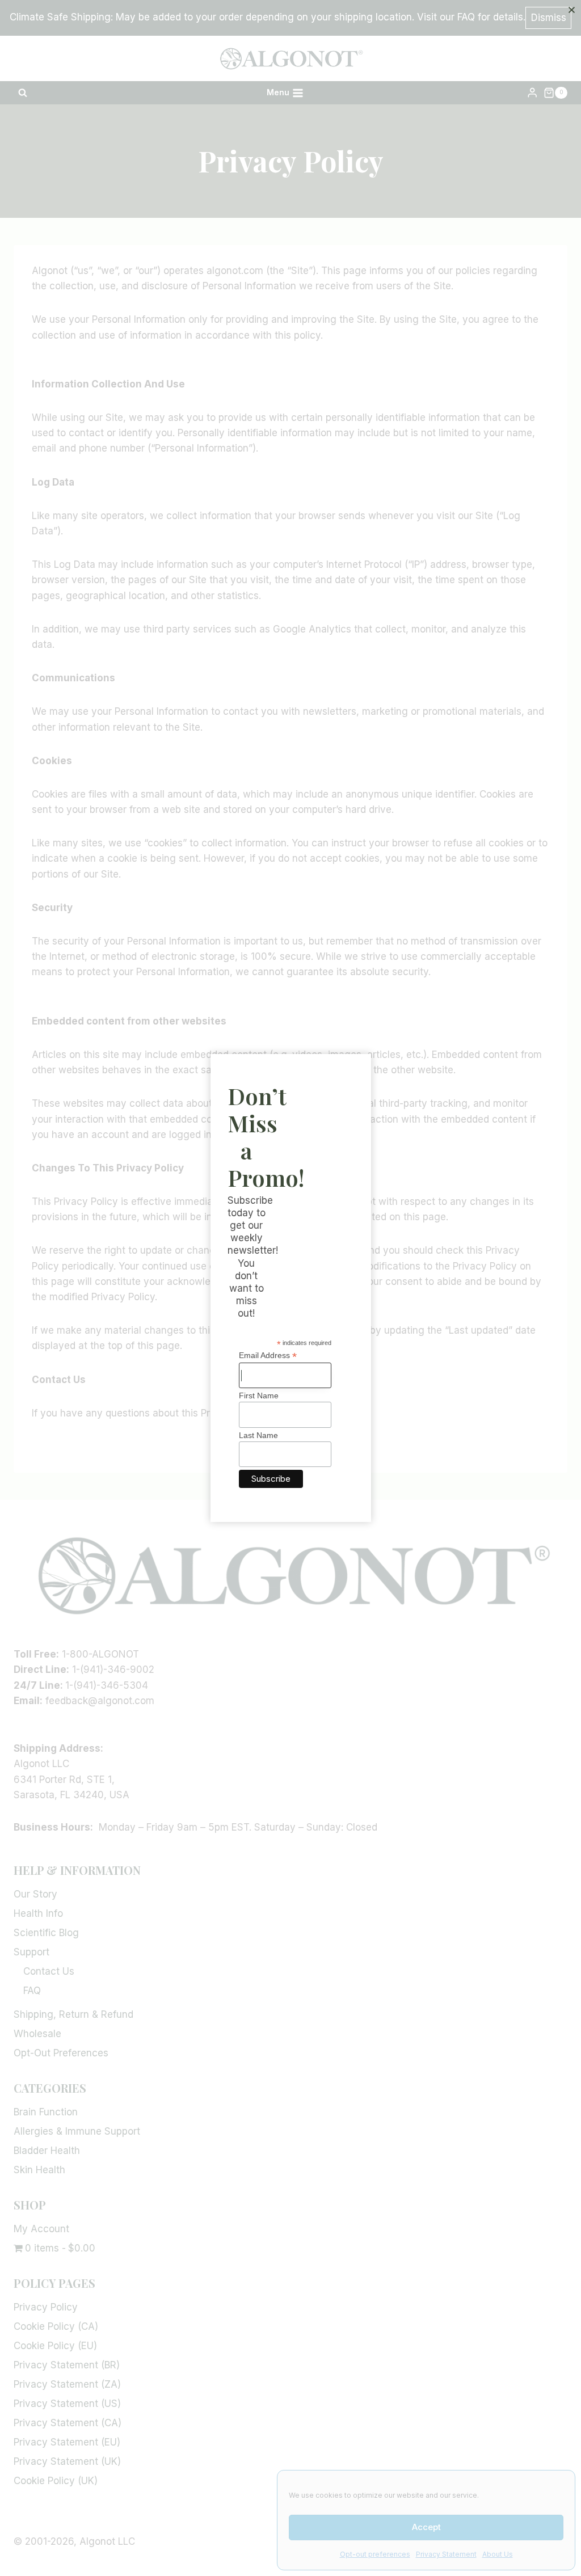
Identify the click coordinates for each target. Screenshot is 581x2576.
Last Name (258, 1435)
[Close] (571, 10)
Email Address (268, 1356)
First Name (259, 1395)
